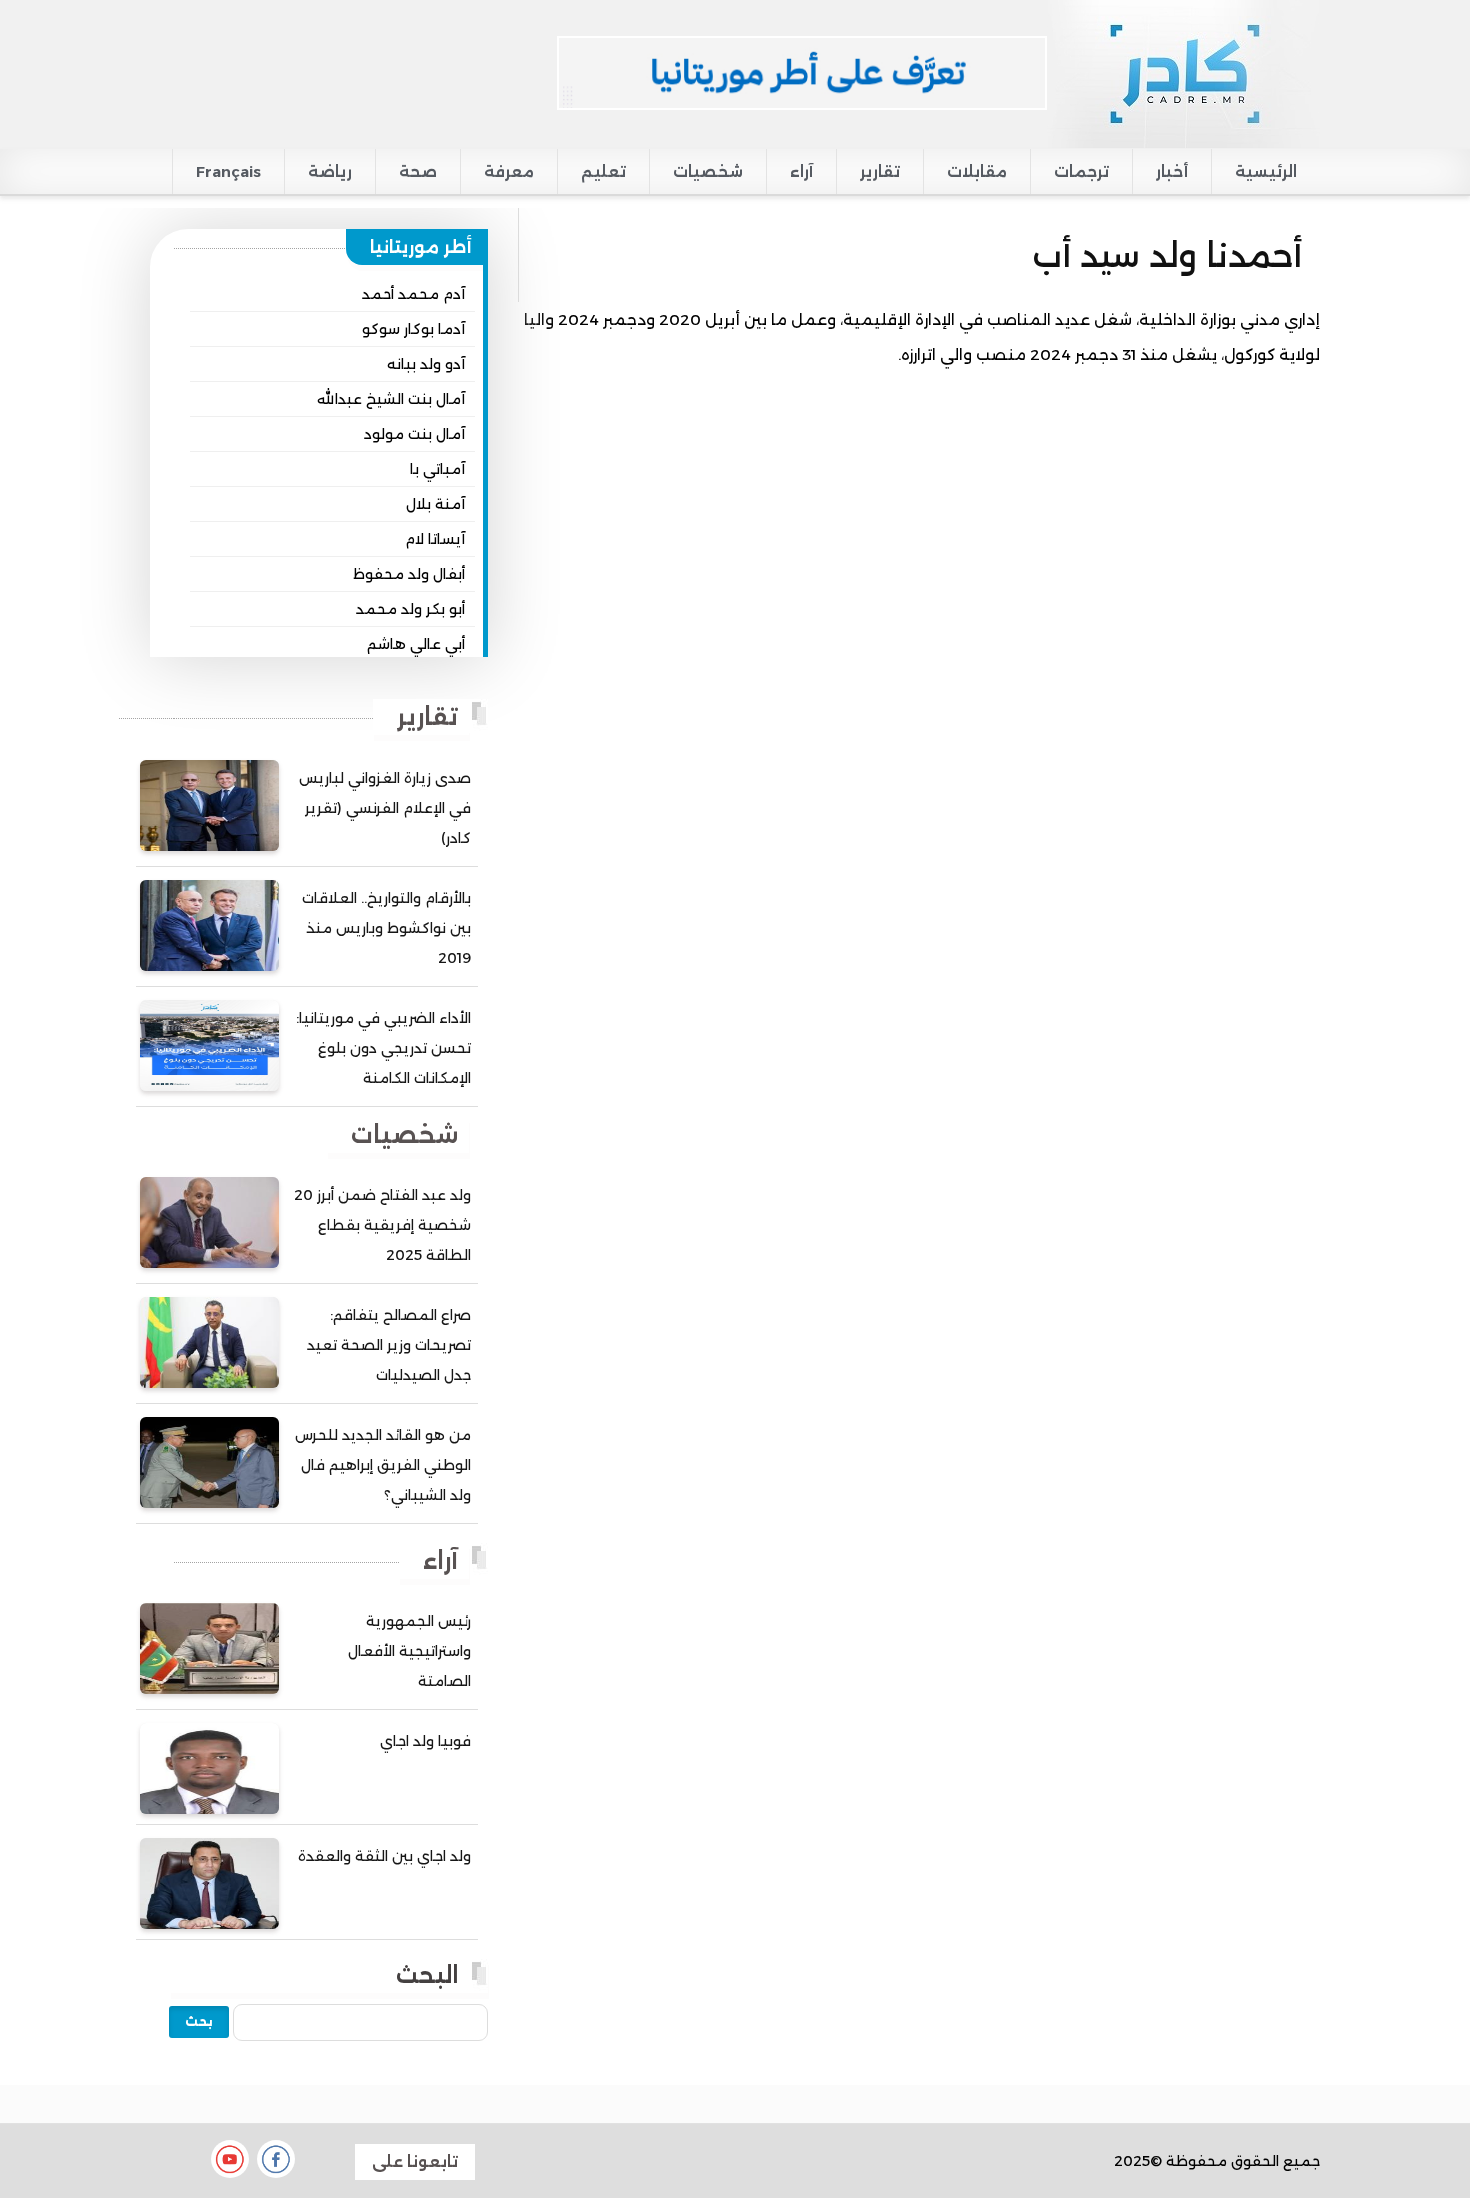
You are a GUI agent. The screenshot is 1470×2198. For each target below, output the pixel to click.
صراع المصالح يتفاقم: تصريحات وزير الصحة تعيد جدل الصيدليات (389, 1345)
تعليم (603, 171)
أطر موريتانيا (421, 247)
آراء (801, 171)
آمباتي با (437, 469)
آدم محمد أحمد (413, 294)
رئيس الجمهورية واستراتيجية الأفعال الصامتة (409, 1651)
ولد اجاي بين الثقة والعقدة (384, 1856)
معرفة (509, 171)
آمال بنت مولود (414, 434)
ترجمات (1081, 171)
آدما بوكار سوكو (413, 329)
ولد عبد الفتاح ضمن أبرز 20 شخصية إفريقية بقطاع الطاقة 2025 (382, 1225)
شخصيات (708, 171)
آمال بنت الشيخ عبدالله (391, 399)
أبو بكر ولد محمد (410, 609)
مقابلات (977, 171)
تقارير (880, 171)
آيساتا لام (435, 539)
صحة (418, 171)
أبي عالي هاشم (416, 644)
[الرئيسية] (1183, 73)
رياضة (330, 171)
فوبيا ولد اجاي (425, 1741)
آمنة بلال (435, 504)
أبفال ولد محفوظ (409, 574)
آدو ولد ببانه (426, 364)
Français (228, 171)
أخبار (1172, 171)
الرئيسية (1266, 171)
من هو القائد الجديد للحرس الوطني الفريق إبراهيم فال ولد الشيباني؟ (383, 1465)
